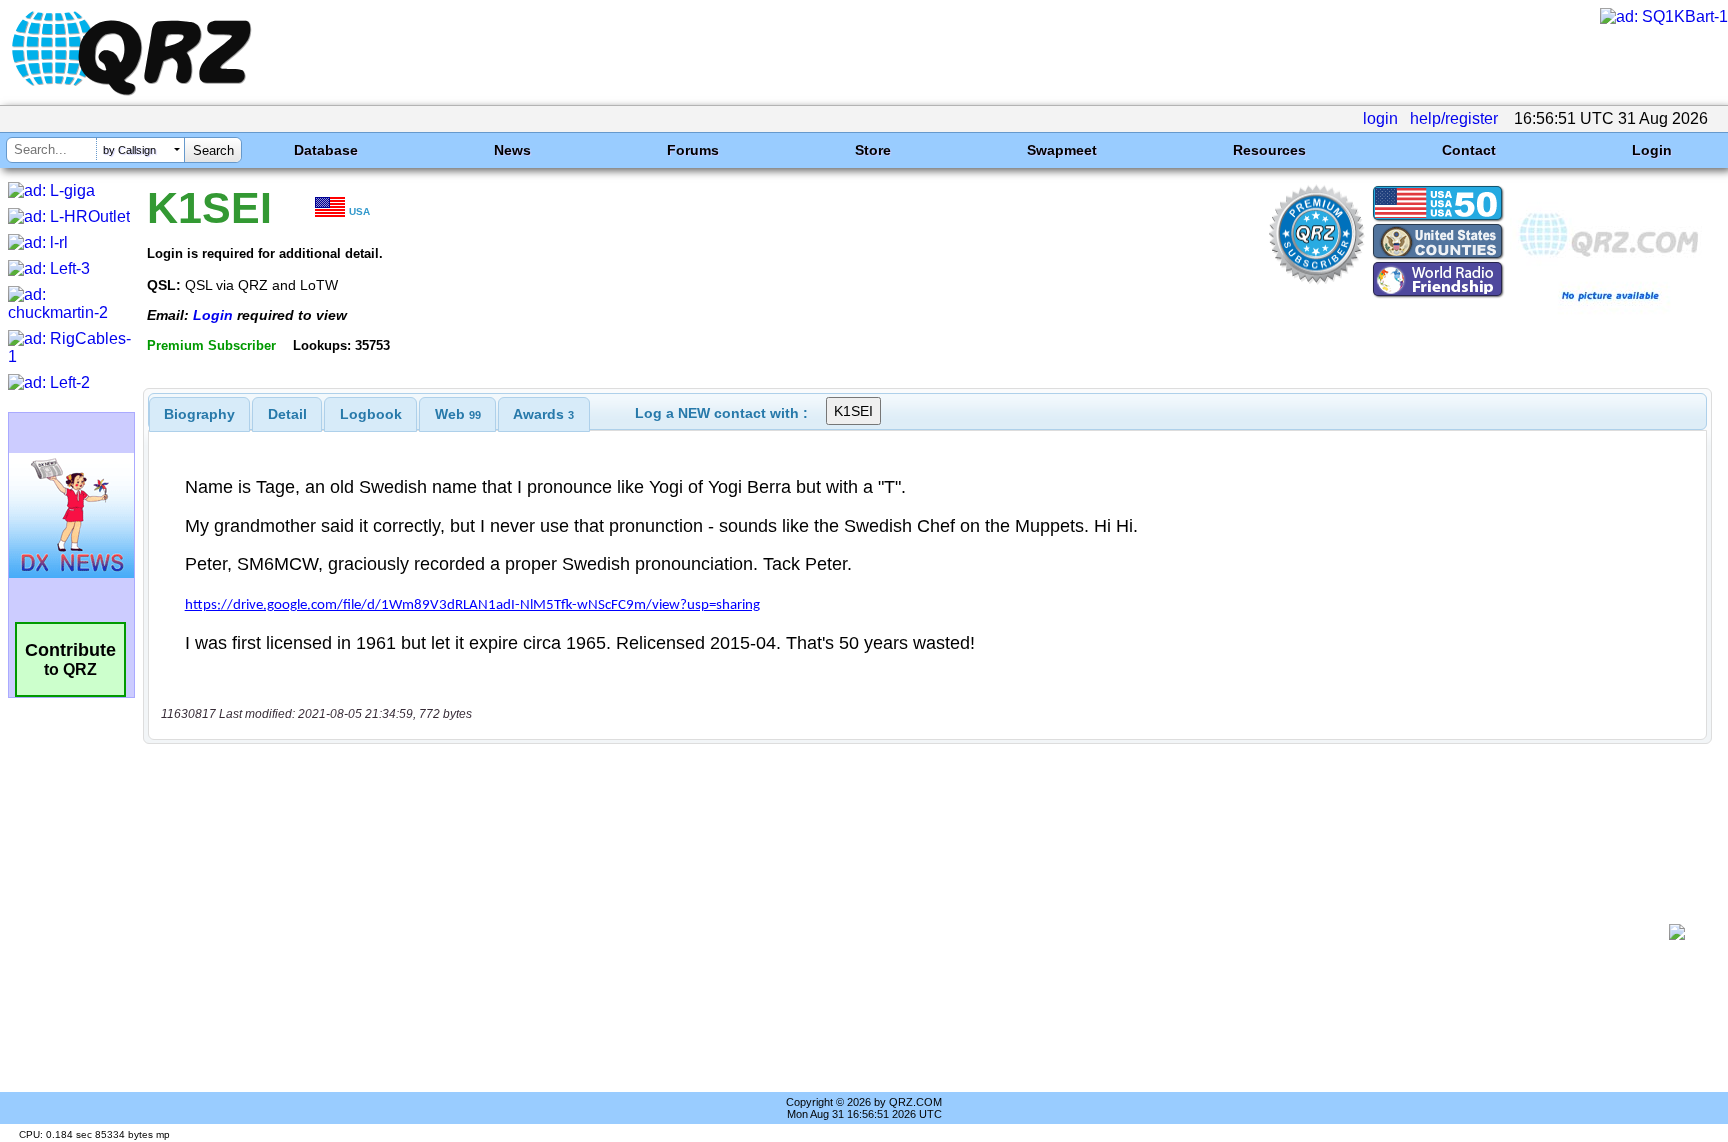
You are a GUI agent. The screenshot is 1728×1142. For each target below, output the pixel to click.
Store (873, 150)
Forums (693, 150)
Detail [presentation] (287, 414)
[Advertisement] (909, 932)
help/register (1454, 118)
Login (1652, 150)
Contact (1469, 150)
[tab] (199, 414)
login (1380, 118)
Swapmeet (1062, 150)
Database (326, 150)
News (512, 150)
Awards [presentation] (543, 414)
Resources (1269, 150)
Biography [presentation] (199, 414)
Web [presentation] (458, 414)
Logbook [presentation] (371, 414)
